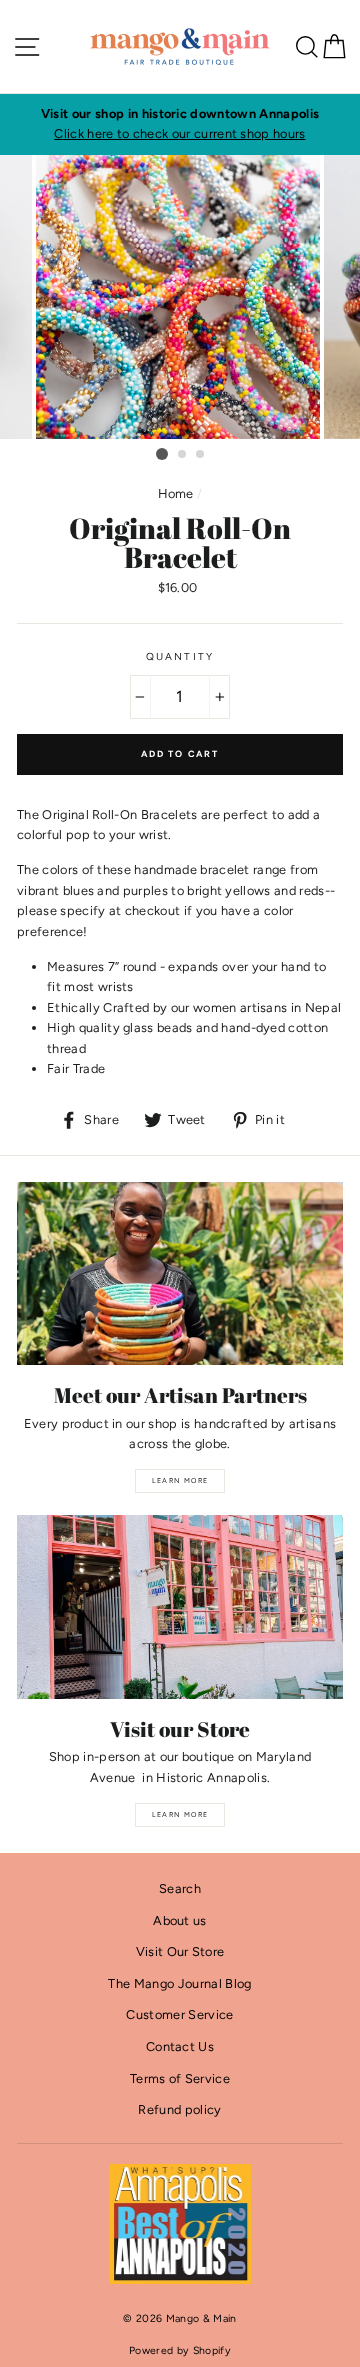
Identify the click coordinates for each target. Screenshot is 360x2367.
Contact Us (180, 2046)
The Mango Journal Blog (179, 1983)
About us (180, 1920)
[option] (180, 124)
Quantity (179, 656)
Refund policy (179, 2109)
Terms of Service (180, 2078)
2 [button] (183, 455)
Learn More (180, 1480)
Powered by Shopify (180, 2350)
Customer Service (179, 2014)
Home (176, 493)
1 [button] (162, 454)
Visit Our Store (180, 1951)
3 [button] (201, 455)
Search (180, 1888)
